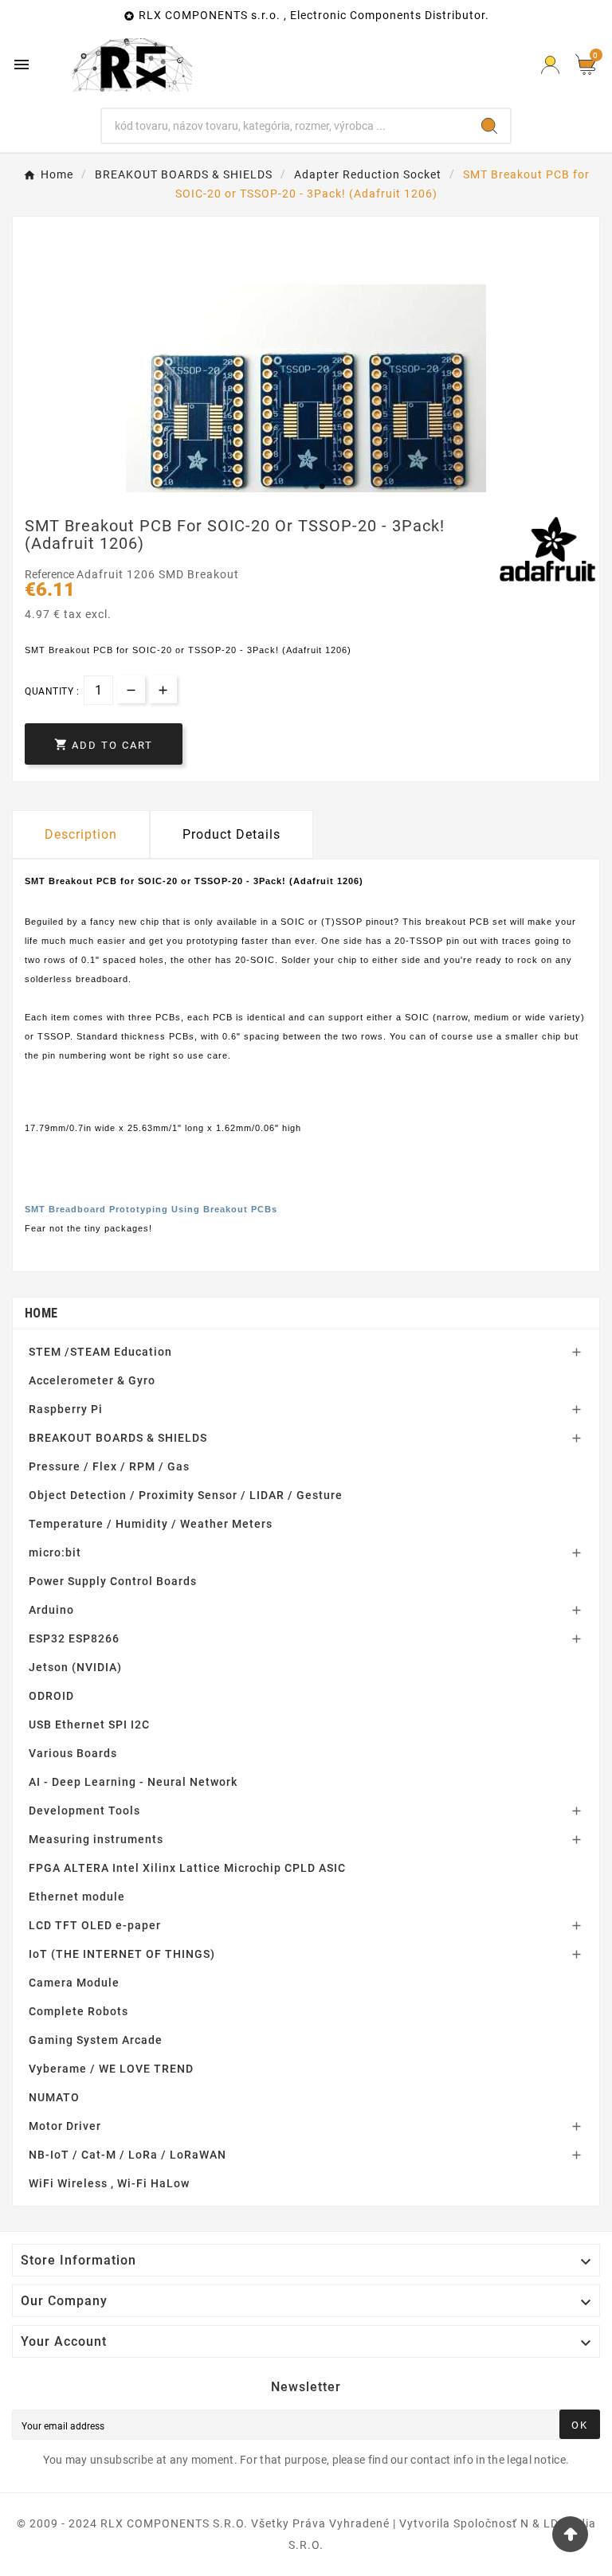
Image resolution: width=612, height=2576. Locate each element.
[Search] (489, 126)
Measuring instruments (96, 1839)
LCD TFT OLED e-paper (95, 1925)
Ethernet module (77, 1897)
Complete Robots (78, 2011)
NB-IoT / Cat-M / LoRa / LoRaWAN (127, 2155)
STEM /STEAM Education (100, 1352)
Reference (51, 574)
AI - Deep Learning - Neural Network (133, 1782)
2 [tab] (322, 487)
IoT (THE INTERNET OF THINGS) (122, 1954)
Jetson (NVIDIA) (75, 1667)
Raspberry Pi (66, 1409)
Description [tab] (81, 834)
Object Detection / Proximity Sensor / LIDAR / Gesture (186, 1495)
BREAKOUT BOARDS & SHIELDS (118, 1438)
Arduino (51, 1610)
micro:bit (55, 1552)
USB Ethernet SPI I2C (89, 1725)
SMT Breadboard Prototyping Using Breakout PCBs (151, 1209)
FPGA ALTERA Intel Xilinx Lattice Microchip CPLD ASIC (187, 1868)
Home (41, 1313)
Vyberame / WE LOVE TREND (111, 2069)
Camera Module (74, 1983)
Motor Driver (65, 2126)
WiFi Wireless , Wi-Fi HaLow (109, 2183)
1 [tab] (306, 487)
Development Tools (84, 1811)
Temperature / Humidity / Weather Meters (151, 1524)
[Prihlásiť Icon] (550, 65)
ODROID (51, 1696)
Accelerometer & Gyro (92, 1380)
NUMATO (54, 2097)
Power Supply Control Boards (113, 1581)
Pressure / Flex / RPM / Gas (109, 1466)
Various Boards (73, 1753)
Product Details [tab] (231, 834)
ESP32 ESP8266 (74, 1638)
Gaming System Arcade (96, 2040)
